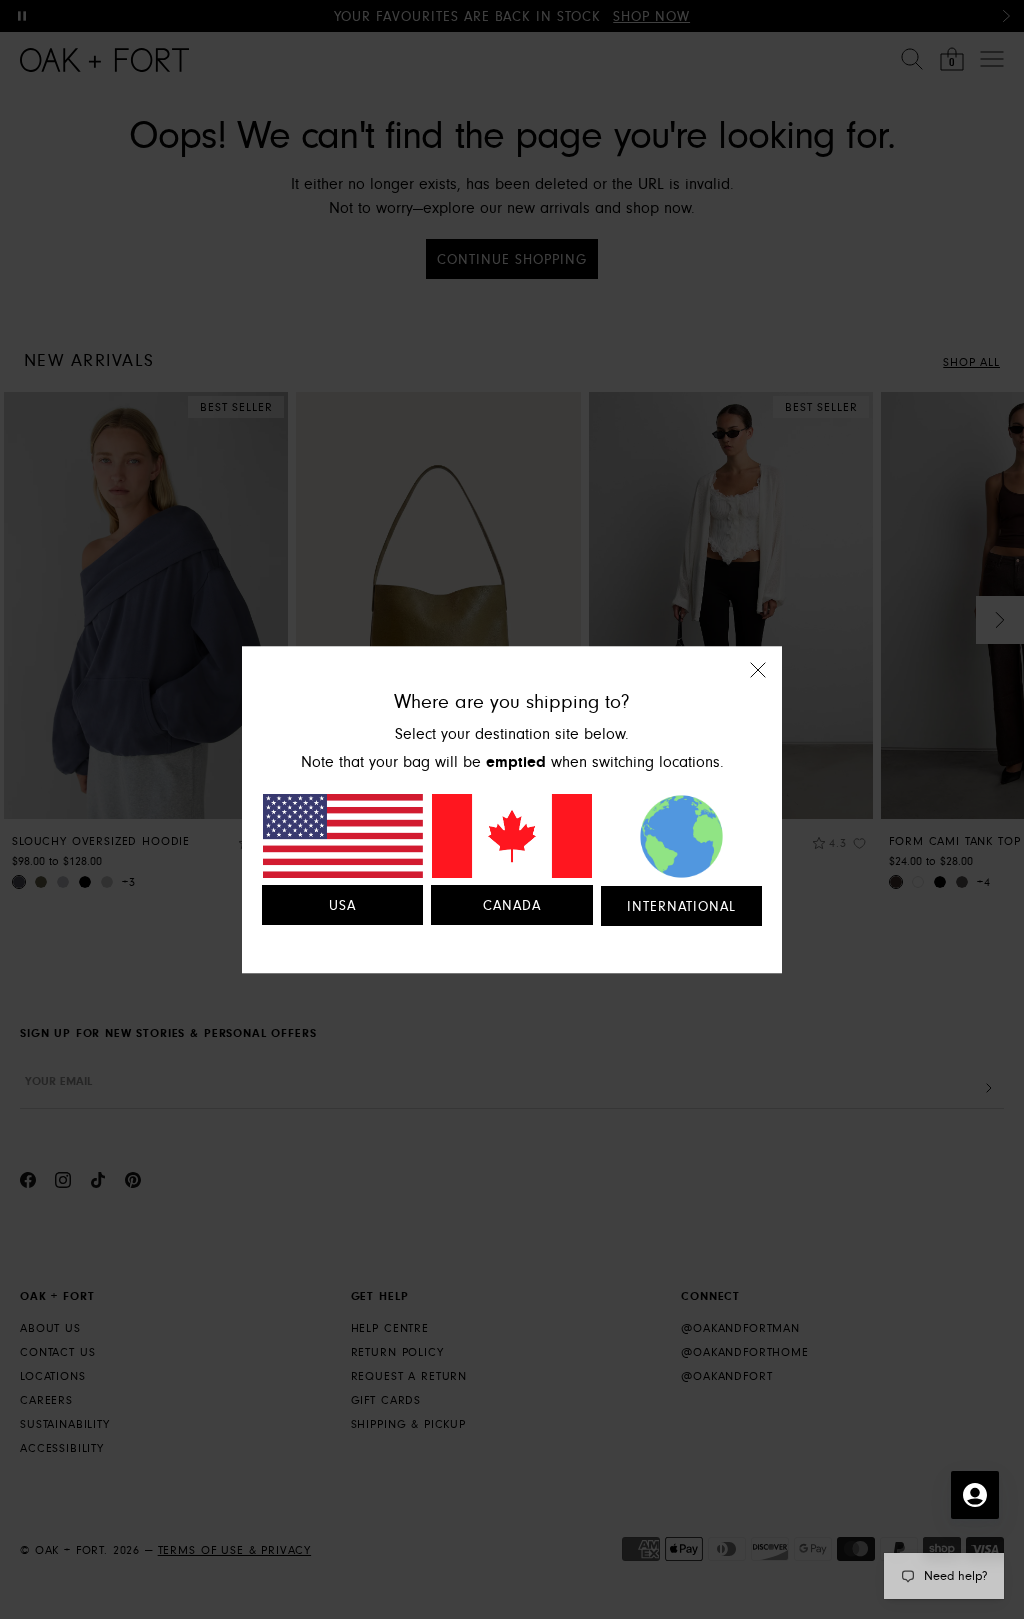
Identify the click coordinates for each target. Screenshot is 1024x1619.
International (681, 907)
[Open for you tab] (975, 1495)
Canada (512, 906)
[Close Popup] (758, 683)
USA (342, 906)
